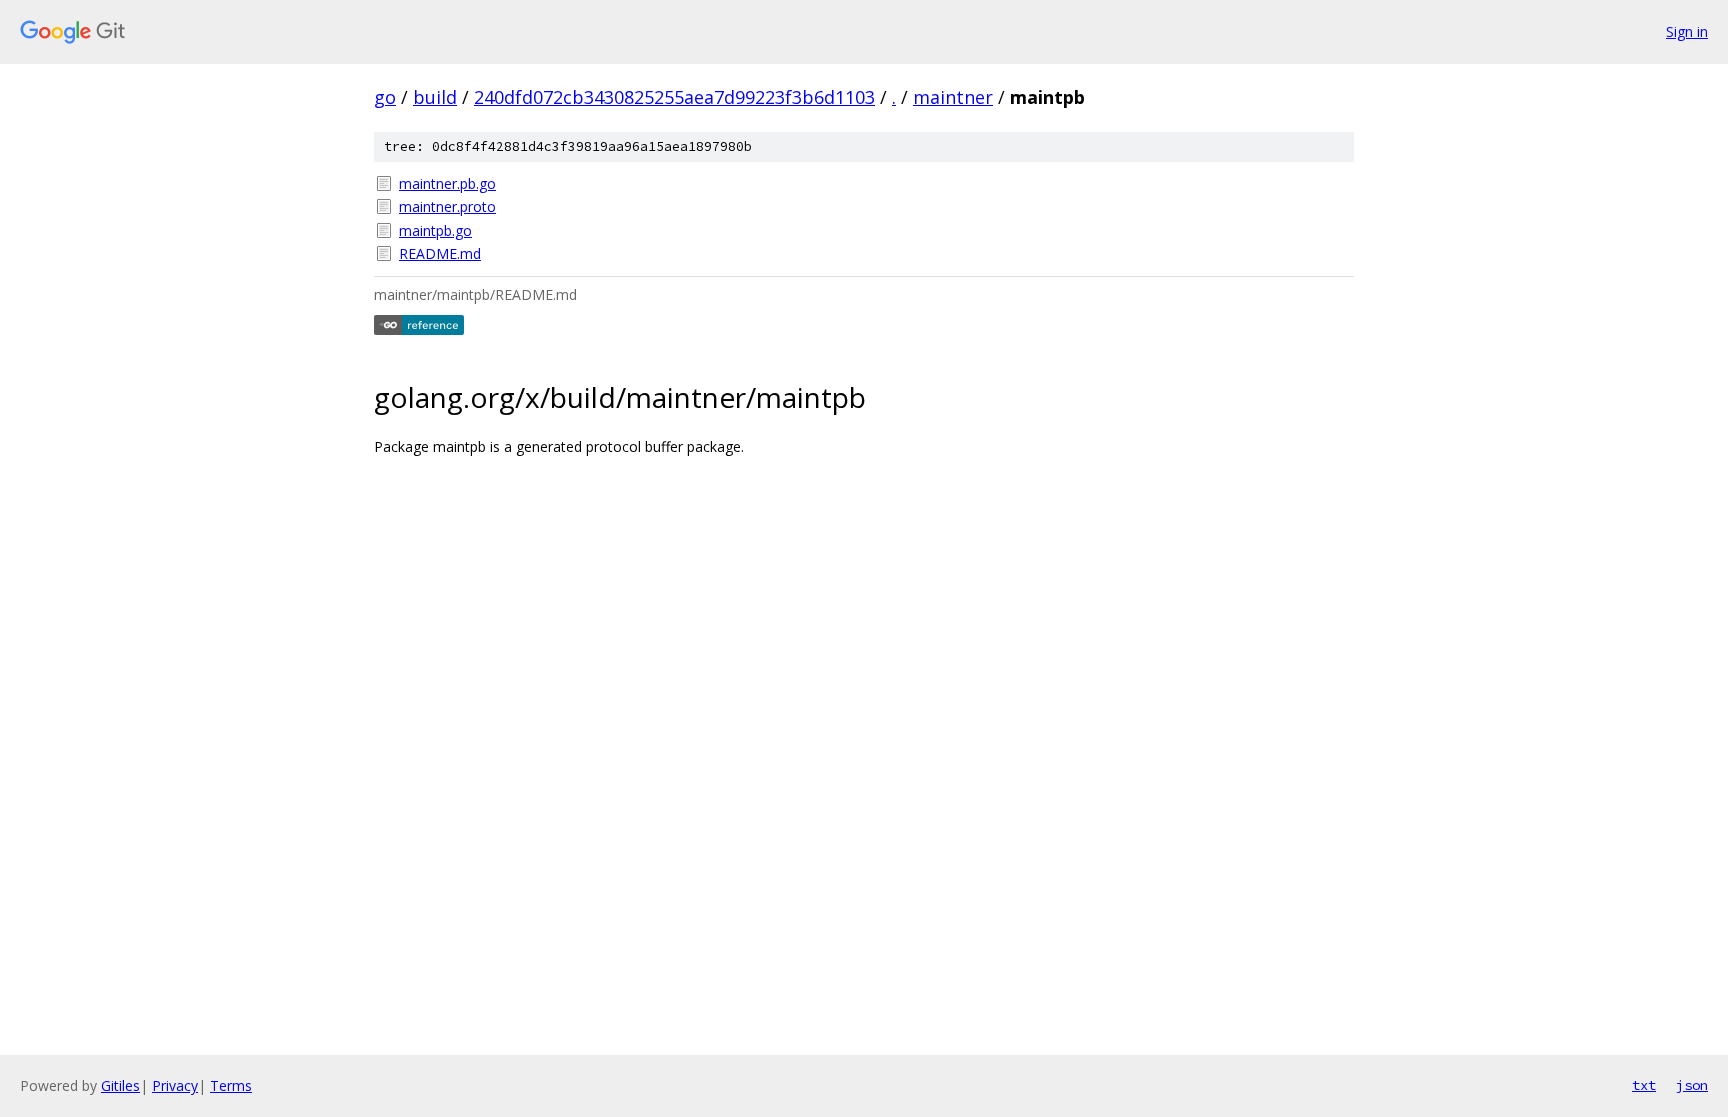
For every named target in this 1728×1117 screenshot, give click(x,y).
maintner (953, 97)
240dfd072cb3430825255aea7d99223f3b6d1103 (674, 97)
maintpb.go (435, 230)
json (1692, 1085)
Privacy (175, 1085)
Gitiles (120, 1085)
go (385, 97)
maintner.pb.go (447, 183)
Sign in (1687, 31)
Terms (231, 1085)
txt (1644, 1085)
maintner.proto (447, 206)
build (435, 97)
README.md (440, 253)
